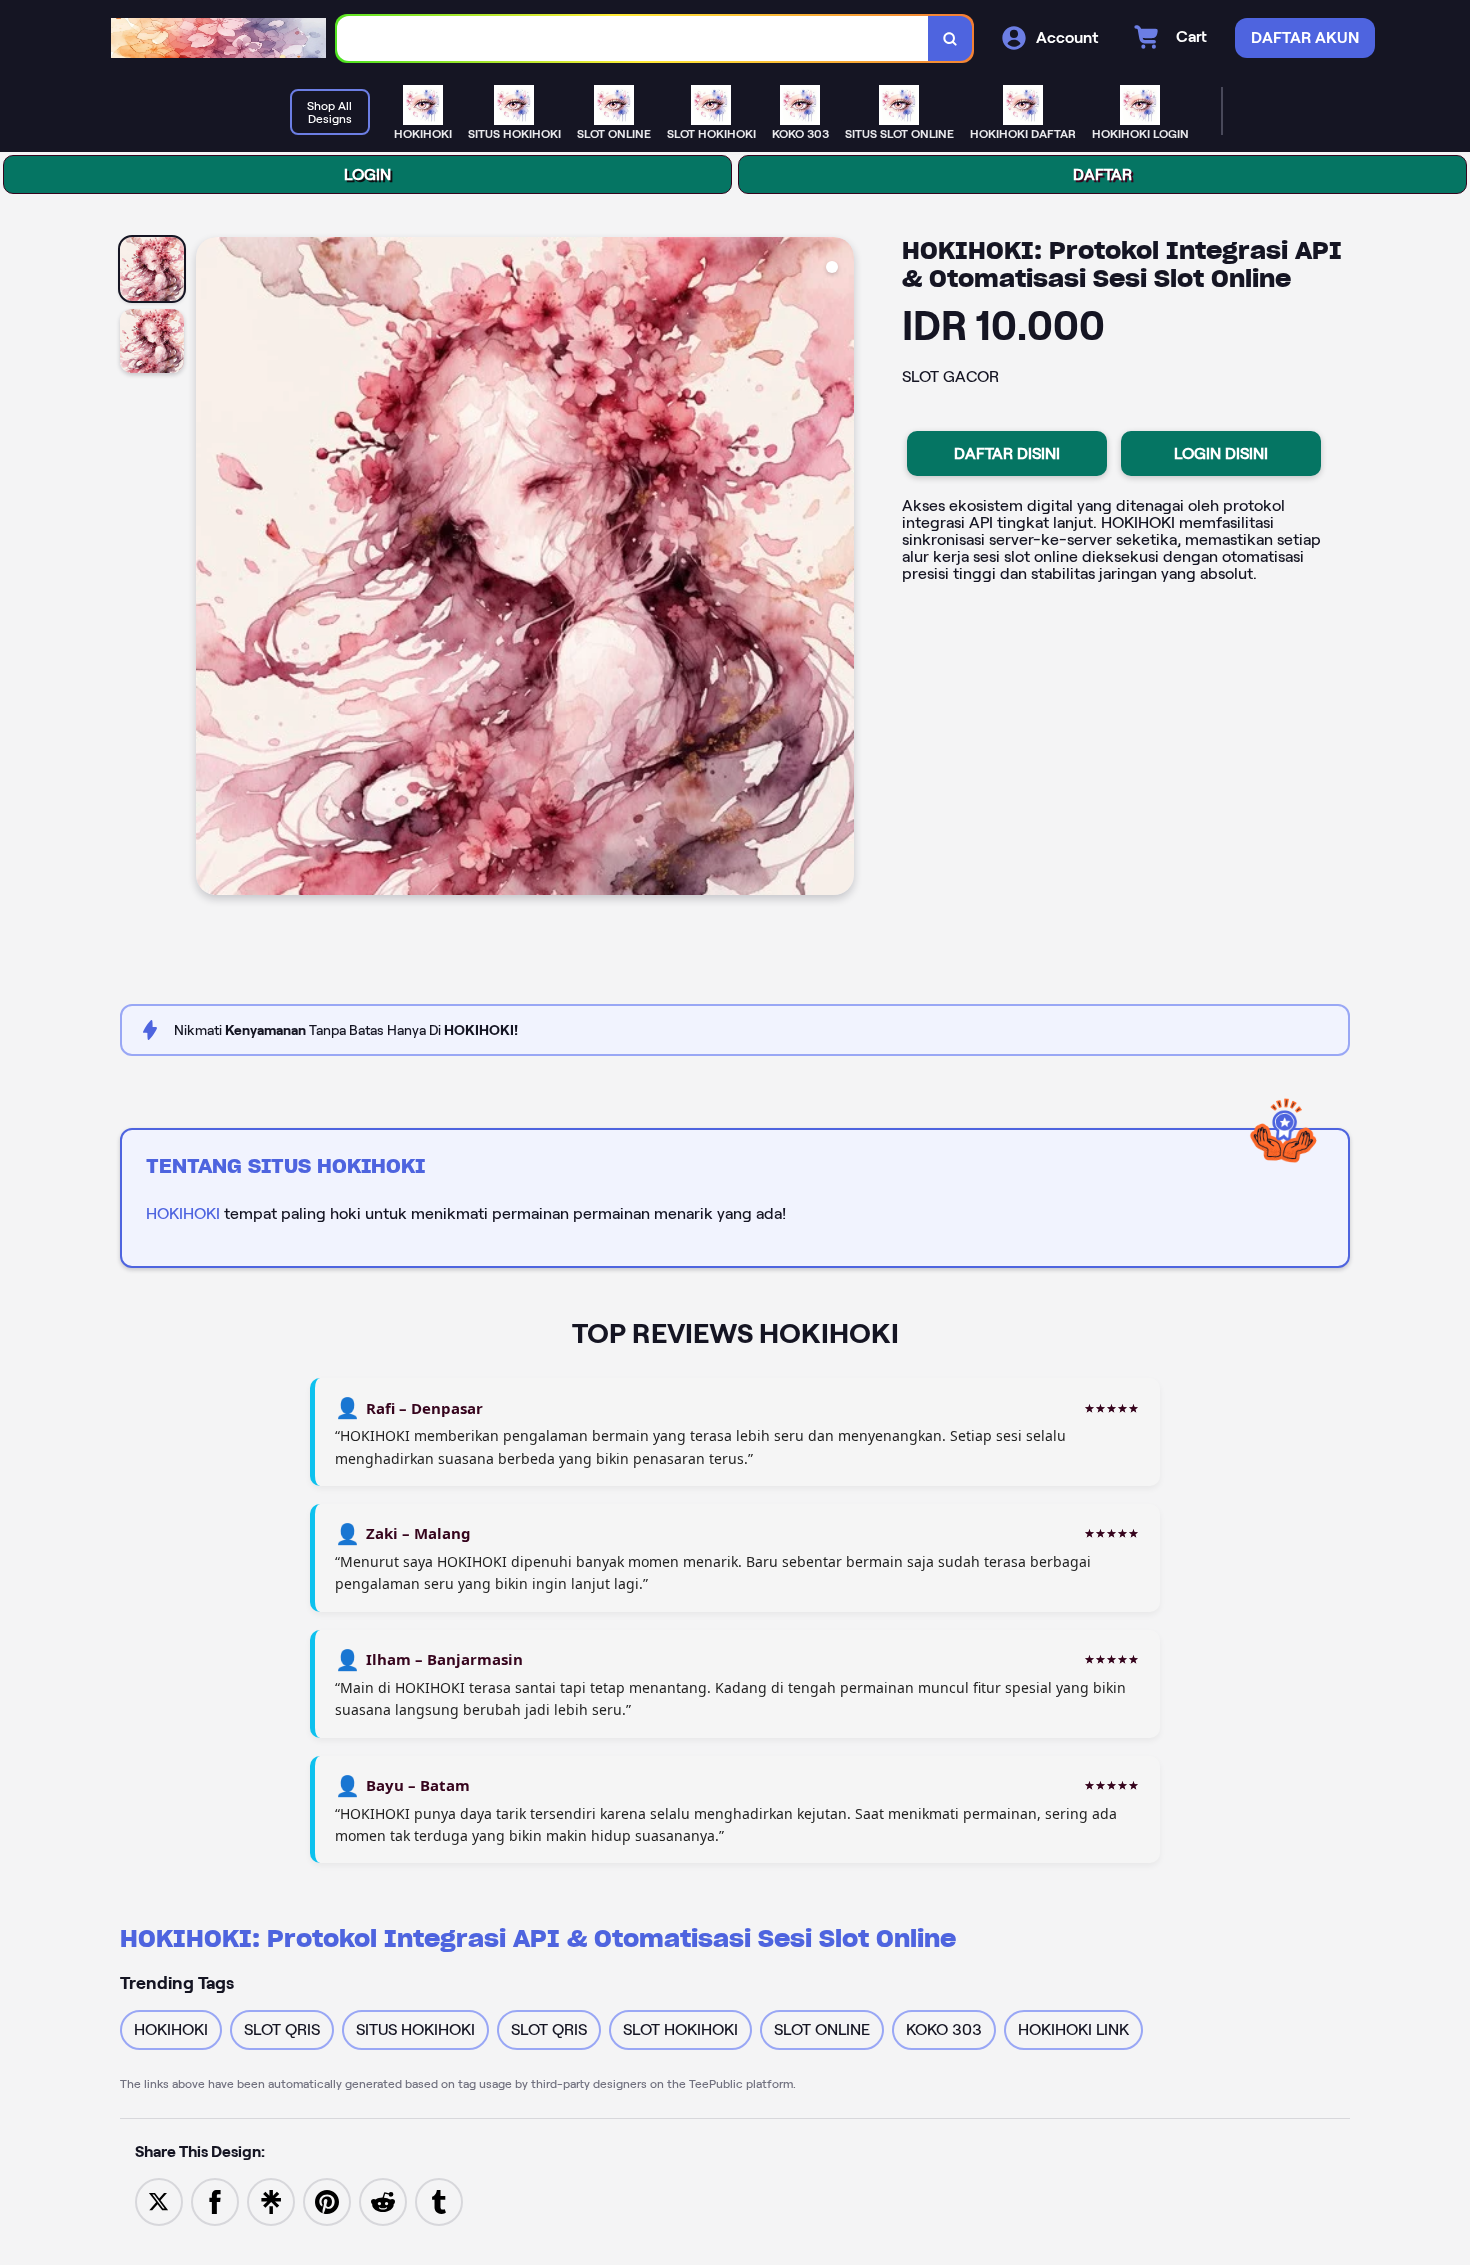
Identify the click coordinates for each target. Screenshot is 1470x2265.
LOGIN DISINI (1221, 453)
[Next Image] (838, 569)
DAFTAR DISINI (1007, 453)
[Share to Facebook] (215, 2200)
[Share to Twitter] (159, 2200)
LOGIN (367, 174)
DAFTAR (1102, 174)
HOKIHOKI (183, 1213)
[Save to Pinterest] (327, 2200)
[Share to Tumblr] (439, 2200)
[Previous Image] (212, 569)
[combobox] (633, 38)
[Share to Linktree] (271, 2200)
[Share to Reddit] (383, 2200)
